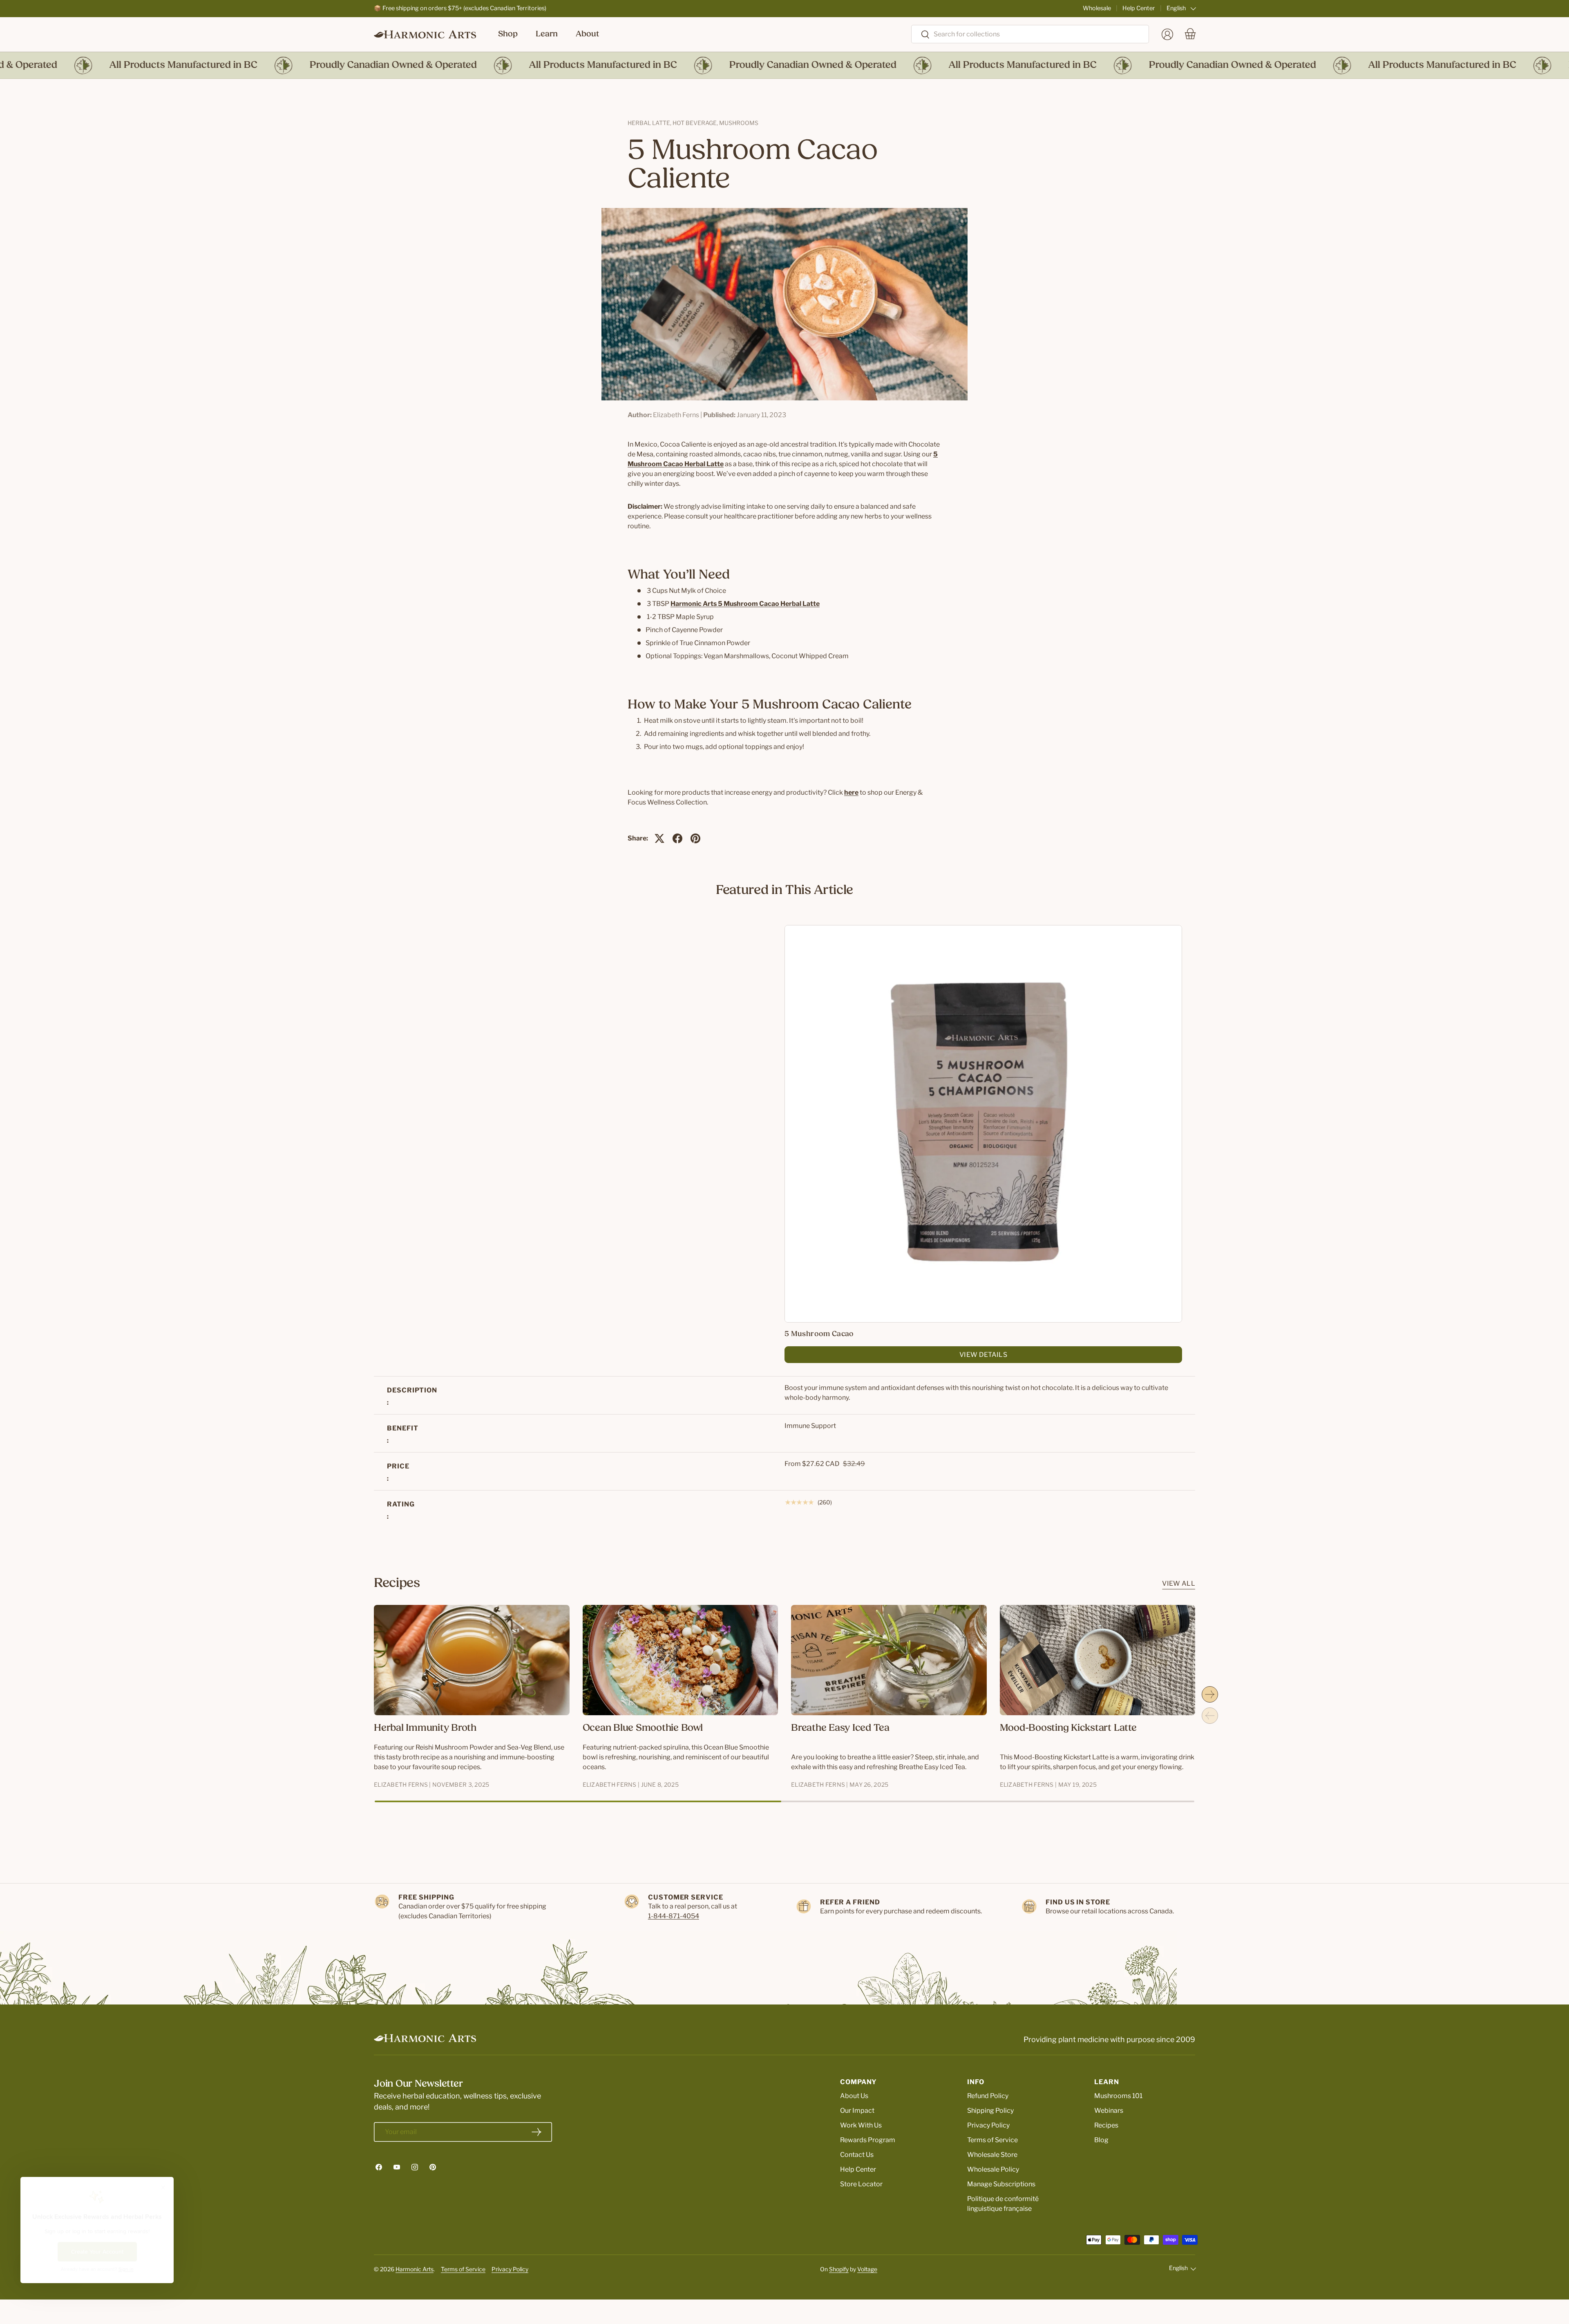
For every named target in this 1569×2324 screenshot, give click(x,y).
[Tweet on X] (659, 838)
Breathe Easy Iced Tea (840, 1728)
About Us (854, 2096)
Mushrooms (739, 123)
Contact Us (857, 2155)
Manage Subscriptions (1001, 2184)
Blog (1101, 2140)
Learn (547, 34)
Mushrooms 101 (1118, 2096)
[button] (1190, 34)
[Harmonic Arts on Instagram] (415, 2167)
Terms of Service (992, 2140)
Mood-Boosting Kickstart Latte (1068, 1728)
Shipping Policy (990, 2111)
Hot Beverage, (696, 123)
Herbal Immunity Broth (425, 1728)
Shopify (839, 2269)
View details (983, 1355)
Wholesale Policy (993, 2169)
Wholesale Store (992, 2155)
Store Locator (861, 2184)
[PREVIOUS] (1210, 1716)
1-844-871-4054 (674, 1916)
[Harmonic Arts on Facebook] (379, 2167)
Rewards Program (868, 2140)
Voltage (867, 2269)
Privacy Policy (988, 2125)
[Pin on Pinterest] (695, 838)
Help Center (1139, 8)
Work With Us (861, 2125)
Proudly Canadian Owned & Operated (342, 65)
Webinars (1109, 2111)
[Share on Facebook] (677, 838)
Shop (508, 34)
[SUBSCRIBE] (536, 2132)
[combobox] (1030, 34)
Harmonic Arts (415, 2269)
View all (1179, 1583)
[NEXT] (1210, 1694)
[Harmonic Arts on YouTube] (397, 2167)
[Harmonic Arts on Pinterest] (433, 2167)
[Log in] (1167, 34)
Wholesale (1097, 8)
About (587, 34)
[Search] (921, 35)
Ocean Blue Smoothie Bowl (643, 1728)
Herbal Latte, (650, 123)
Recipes (1106, 2125)
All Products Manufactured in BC (132, 65)
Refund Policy (988, 2096)
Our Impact (857, 2111)
